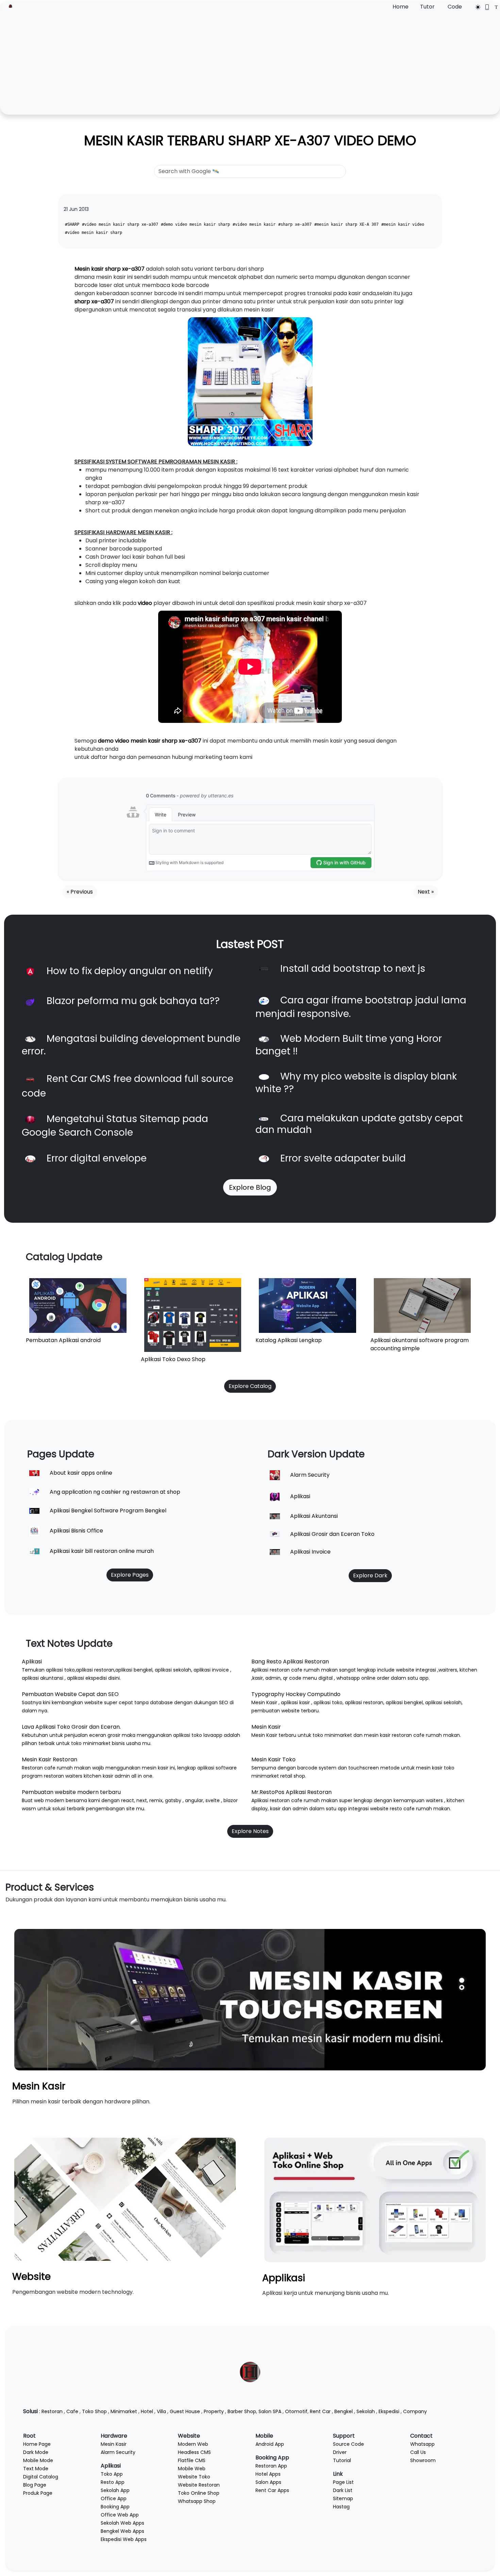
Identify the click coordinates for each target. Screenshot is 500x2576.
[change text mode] (494, 7)
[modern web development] (125, 2199)
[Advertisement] (250, 62)
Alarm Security (118, 2452)
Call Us (418, 2452)
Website (31, 2277)
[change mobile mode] (485, 7)
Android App (270, 2444)
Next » (426, 892)
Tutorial (342, 2460)
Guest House (185, 2411)
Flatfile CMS (192, 2460)
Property (214, 2411)
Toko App (112, 2474)
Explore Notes (250, 1831)
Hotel (147, 2411)
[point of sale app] (375, 2199)
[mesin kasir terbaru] (250, 1999)
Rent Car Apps (272, 2490)
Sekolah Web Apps (122, 2523)
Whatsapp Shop (197, 2501)
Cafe (72, 2411)
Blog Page (35, 2485)
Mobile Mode (38, 2460)
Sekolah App (115, 2490)
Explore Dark (370, 1575)
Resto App (113, 2482)
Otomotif (296, 2411)
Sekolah (366, 2411)
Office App (114, 2498)
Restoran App (271, 2466)
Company (415, 2411)
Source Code (348, 2444)
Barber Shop (242, 2411)
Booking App (115, 2507)
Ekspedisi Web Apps (124, 2539)
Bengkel (344, 2411)
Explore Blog (250, 1187)
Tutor (427, 7)
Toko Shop (94, 2411)
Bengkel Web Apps (122, 2531)
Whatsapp (422, 2444)
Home (401, 7)
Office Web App (120, 2515)
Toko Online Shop (199, 2493)
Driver (340, 2452)
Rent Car (320, 2411)
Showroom (423, 2460)
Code (455, 7)
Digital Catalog (41, 2477)
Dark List (343, 2490)
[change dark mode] (476, 7)
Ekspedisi (389, 2411)
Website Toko (194, 2477)
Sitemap (343, 2498)
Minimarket (124, 2411)
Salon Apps (268, 2482)
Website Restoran (199, 2485)
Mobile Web (192, 2469)
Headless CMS (194, 2452)
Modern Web (193, 2444)
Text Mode (36, 2469)
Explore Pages (130, 1575)
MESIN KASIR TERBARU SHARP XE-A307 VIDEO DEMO (250, 140)
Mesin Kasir (39, 2086)
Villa (161, 2411)
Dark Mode (36, 2452)
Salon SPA (270, 2411)
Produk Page (38, 2493)
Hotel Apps (268, 2474)
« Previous (80, 892)
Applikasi (284, 2278)
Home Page (37, 2444)
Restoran (52, 2411)
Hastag (341, 2507)
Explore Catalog (250, 1386)
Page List (343, 2482)
